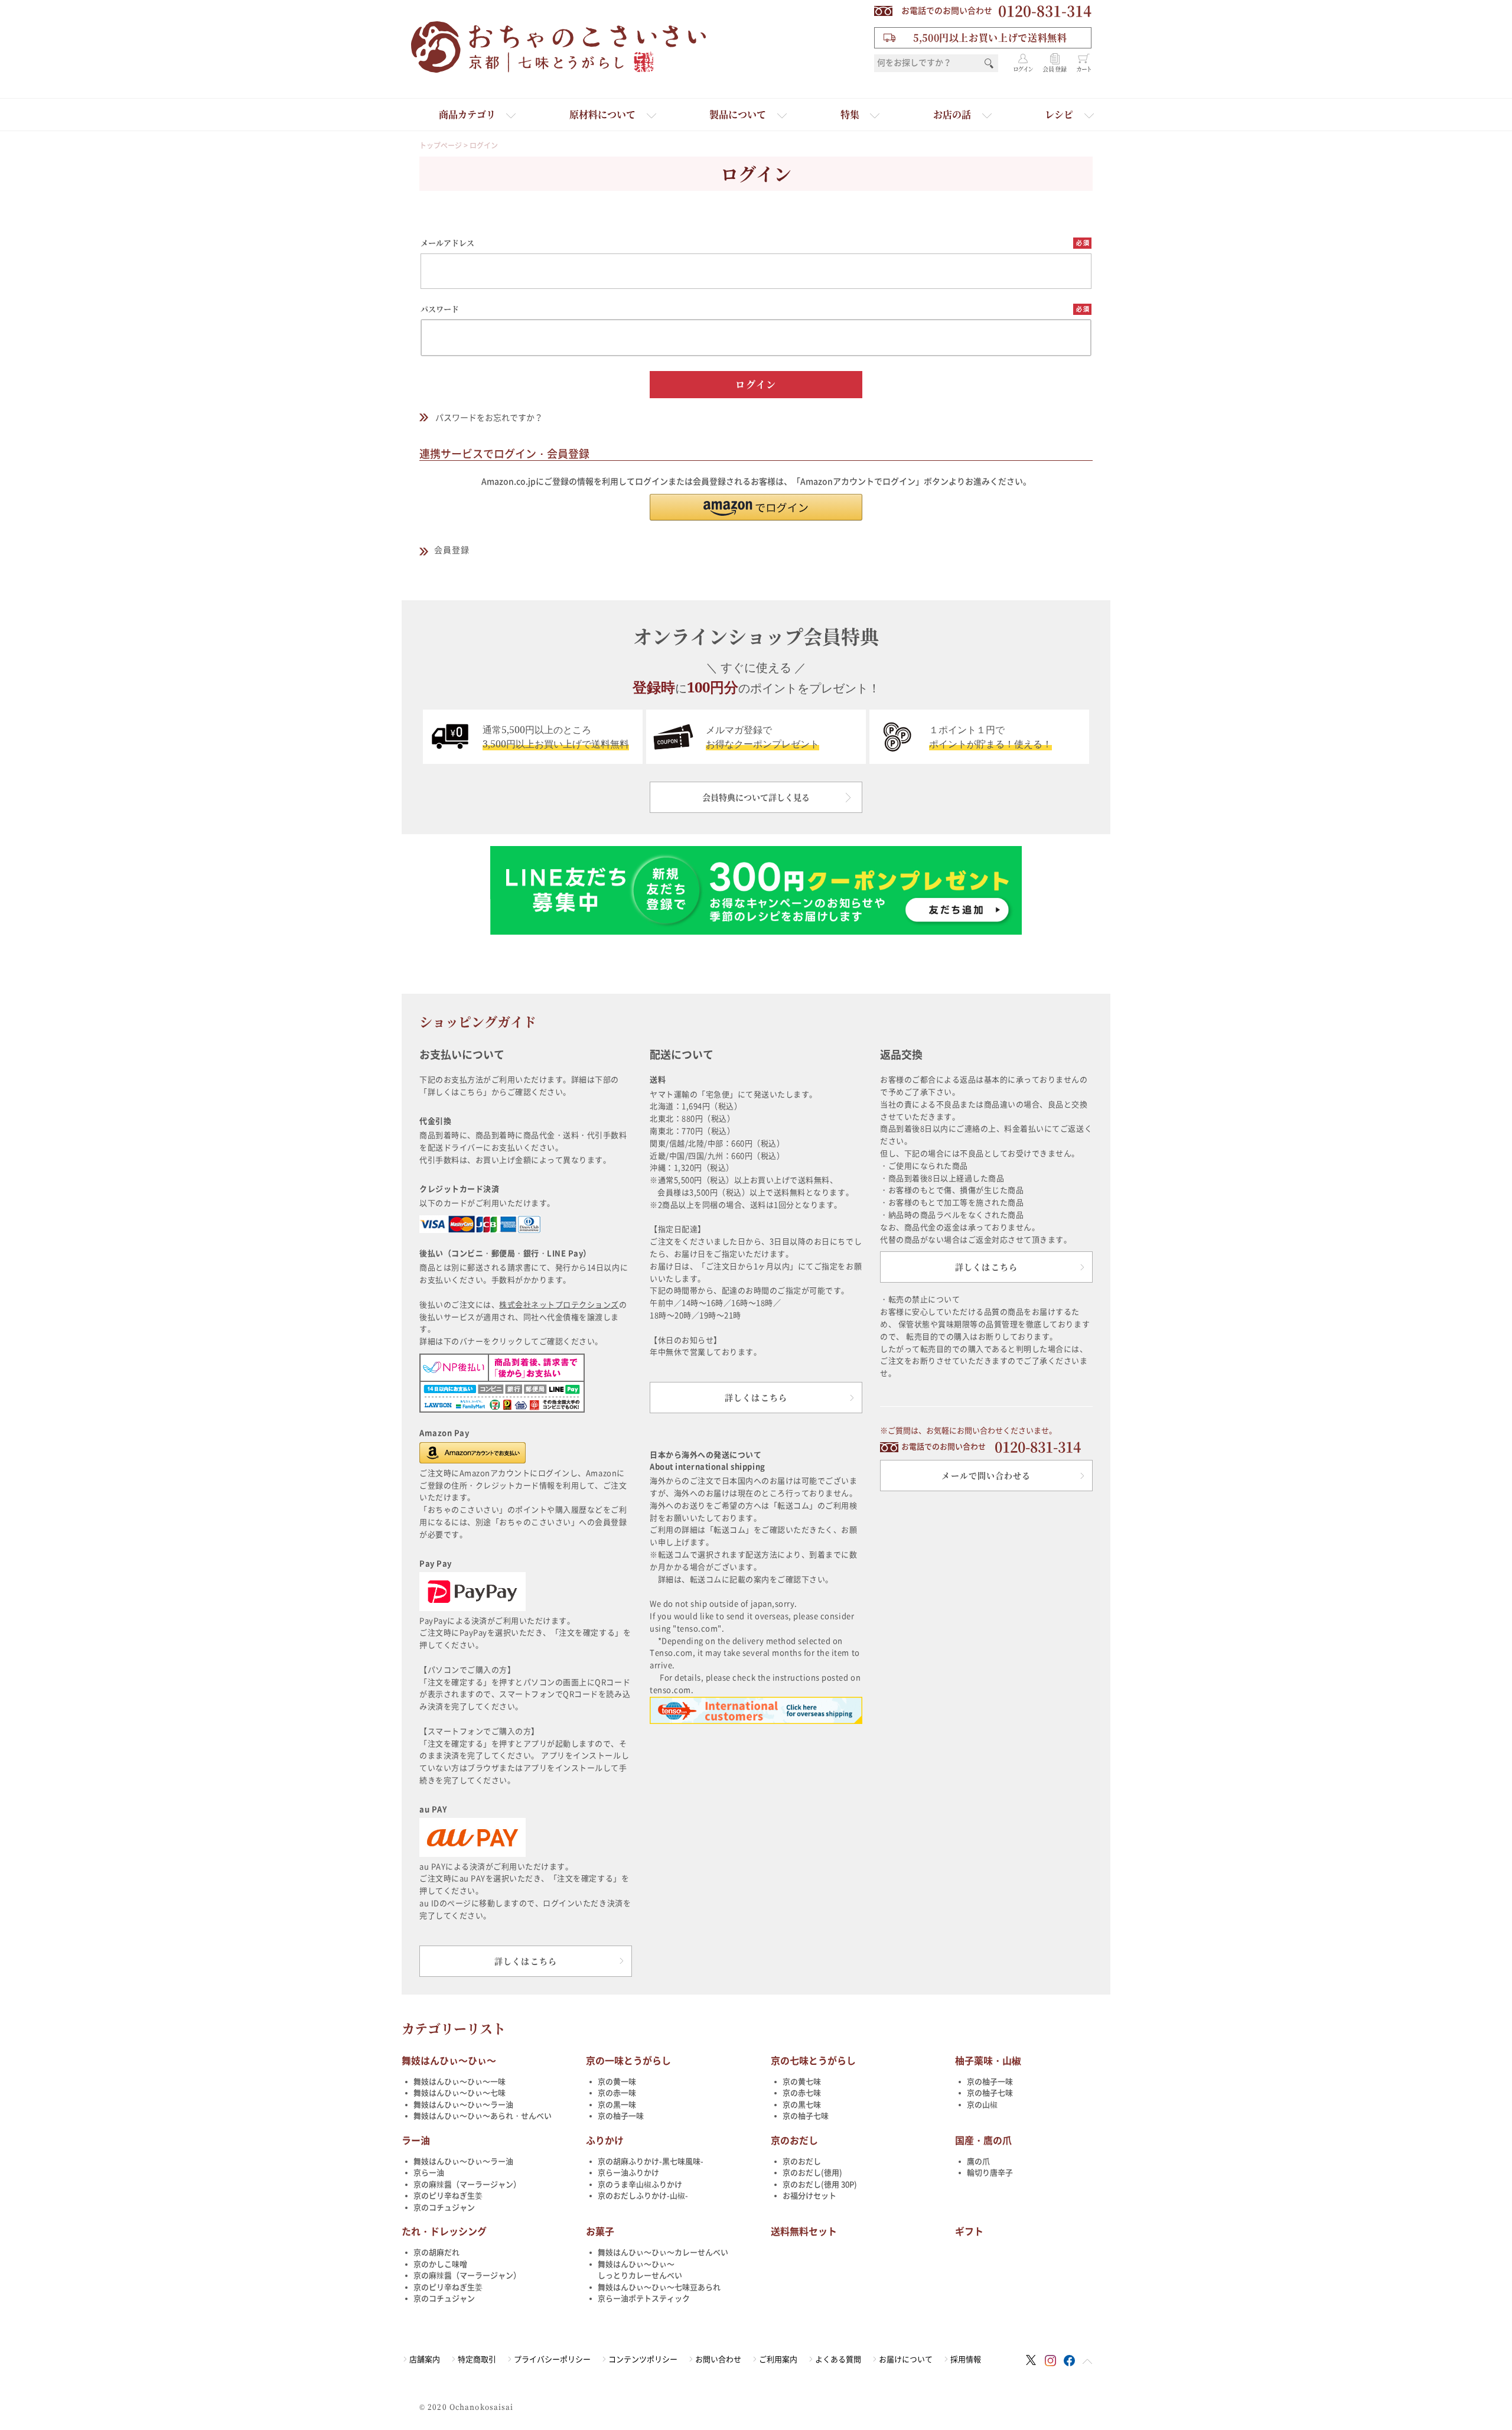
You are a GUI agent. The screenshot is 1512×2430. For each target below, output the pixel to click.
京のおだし (794, 2141)
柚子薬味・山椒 (988, 2061)
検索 (989, 63)
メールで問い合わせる (986, 1475)
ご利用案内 (778, 2359)
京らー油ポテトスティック (644, 2299)
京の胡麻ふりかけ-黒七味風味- (651, 2161)
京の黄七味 (802, 2082)
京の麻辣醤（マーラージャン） (467, 2185)
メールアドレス (447, 243)
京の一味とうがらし (628, 2061)
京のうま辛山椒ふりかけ (640, 2185)
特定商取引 (477, 2359)
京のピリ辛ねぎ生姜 (448, 2196)
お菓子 (600, 2231)
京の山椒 (982, 2105)
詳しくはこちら (526, 1961)
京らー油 (429, 2173)
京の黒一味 (617, 2105)
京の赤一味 (617, 2093)
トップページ (441, 145)
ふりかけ (605, 2141)
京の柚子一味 (621, 2116)
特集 (850, 114)
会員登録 (1055, 69)
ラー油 (416, 2141)
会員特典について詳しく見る (756, 797)
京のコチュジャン (444, 2208)
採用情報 (966, 2359)
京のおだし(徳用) (812, 2173)
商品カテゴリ (467, 114)
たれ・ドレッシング (444, 2231)
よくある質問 (838, 2359)
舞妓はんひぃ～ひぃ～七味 (460, 2093)
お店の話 (952, 114)
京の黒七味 (802, 2105)
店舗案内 (425, 2359)
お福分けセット (809, 2196)
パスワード (440, 309)
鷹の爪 (978, 2161)
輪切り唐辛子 (990, 2173)
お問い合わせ (718, 2359)
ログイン (1023, 69)
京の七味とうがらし (813, 2061)
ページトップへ (1087, 2361)
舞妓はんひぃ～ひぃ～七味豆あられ (659, 2287)
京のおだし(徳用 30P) (820, 2185)
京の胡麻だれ (436, 2252)
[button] (756, 507)
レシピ (1059, 114)
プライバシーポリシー (552, 2359)
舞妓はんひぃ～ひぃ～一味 (460, 2082)
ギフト (969, 2231)
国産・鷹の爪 (983, 2141)
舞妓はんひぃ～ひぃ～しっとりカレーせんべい (640, 2270)
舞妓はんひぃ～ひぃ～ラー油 (463, 2105)
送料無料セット (804, 2231)
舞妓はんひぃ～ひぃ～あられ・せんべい (483, 2116)
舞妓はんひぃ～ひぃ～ (449, 2061)
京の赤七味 (802, 2093)
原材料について (602, 114)
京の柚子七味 (806, 2116)
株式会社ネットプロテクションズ (559, 1305)
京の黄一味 (617, 2082)
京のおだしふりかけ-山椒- (643, 2196)
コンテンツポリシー (643, 2359)
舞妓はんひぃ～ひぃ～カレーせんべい (663, 2252)
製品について (738, 114)
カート (1084, 69)
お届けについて (906, 2359)
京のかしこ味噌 (440, 2264)
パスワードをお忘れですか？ (489, 418)
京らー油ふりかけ (628, 2173)
